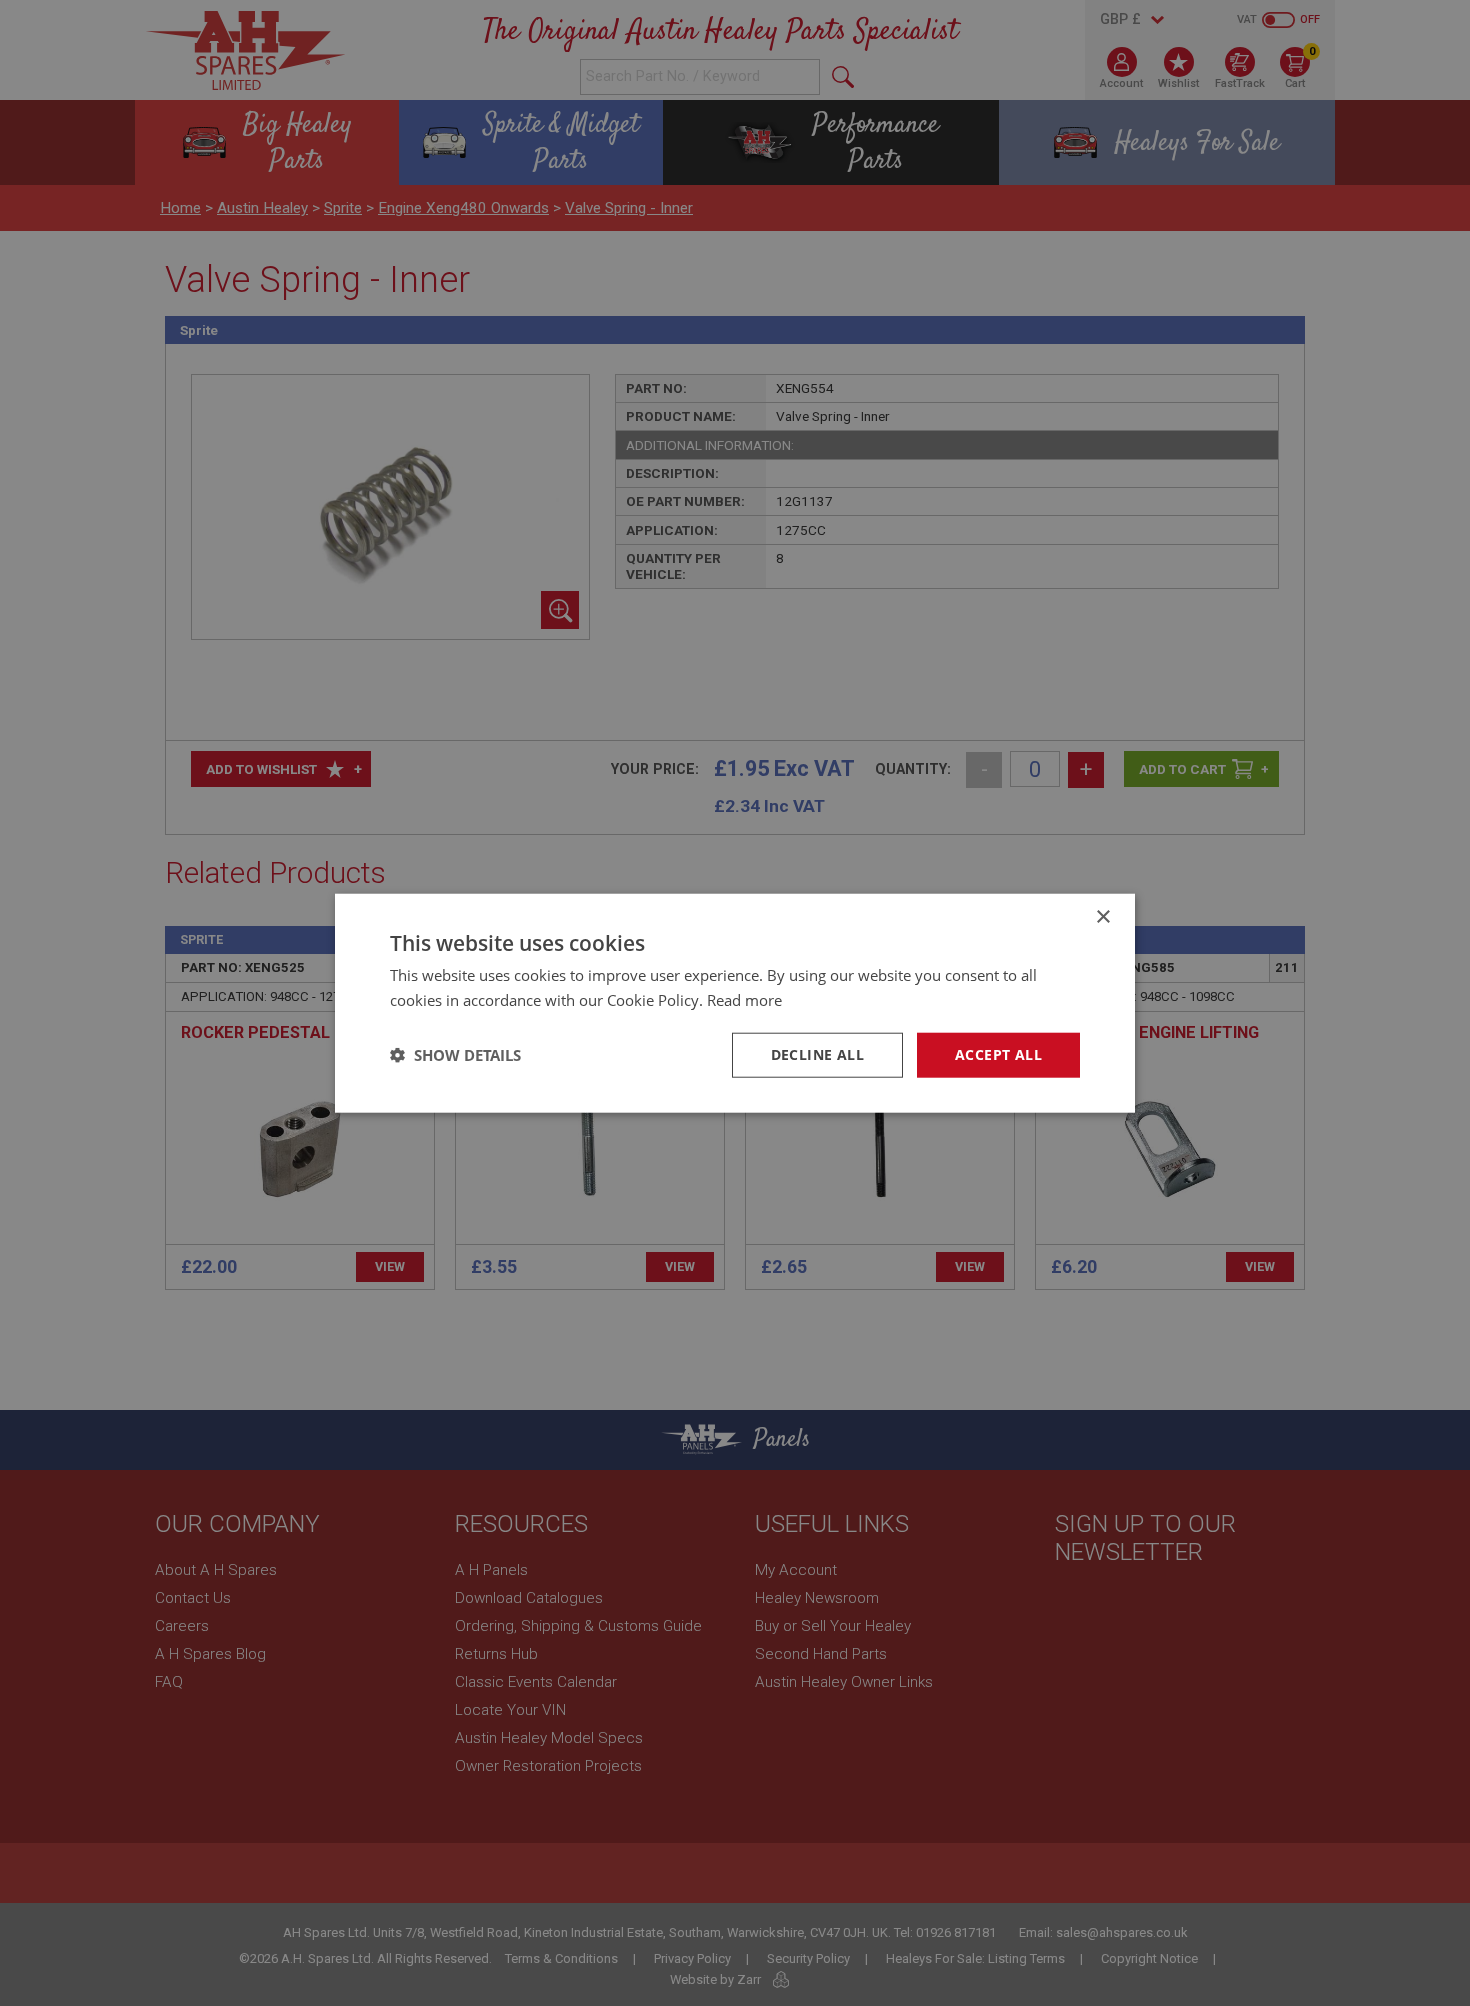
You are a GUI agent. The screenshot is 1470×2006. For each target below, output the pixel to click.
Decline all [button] (817, 1054)
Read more (744, 1000)
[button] (455, 1055)
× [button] (1102, 917)
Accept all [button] (998, 1054)
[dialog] (735, 1003)
